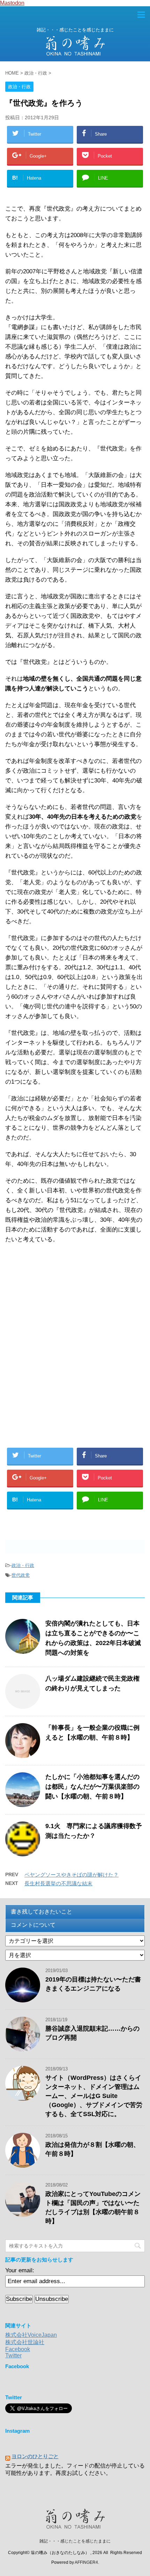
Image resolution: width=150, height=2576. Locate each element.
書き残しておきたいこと (42, 1912)
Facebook (18, 2349)
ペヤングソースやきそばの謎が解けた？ (72, 1875)
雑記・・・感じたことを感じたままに (75, 2541)
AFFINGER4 (86, 2562)
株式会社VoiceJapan (31, 2335)
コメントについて (33, 1925)
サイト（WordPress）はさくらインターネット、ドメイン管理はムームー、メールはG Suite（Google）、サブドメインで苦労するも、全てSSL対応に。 (94, 2096)
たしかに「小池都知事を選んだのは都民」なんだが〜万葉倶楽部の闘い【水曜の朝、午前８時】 (92, 1787)
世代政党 (21, 1575)
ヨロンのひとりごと (35, 2456)
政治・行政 (23, 1565)
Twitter (13, 2355)
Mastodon (12, 3)
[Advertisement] (56, 1302)
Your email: (20, 2270)
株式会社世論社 (25, 2342)
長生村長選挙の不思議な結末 (58, 1883)
